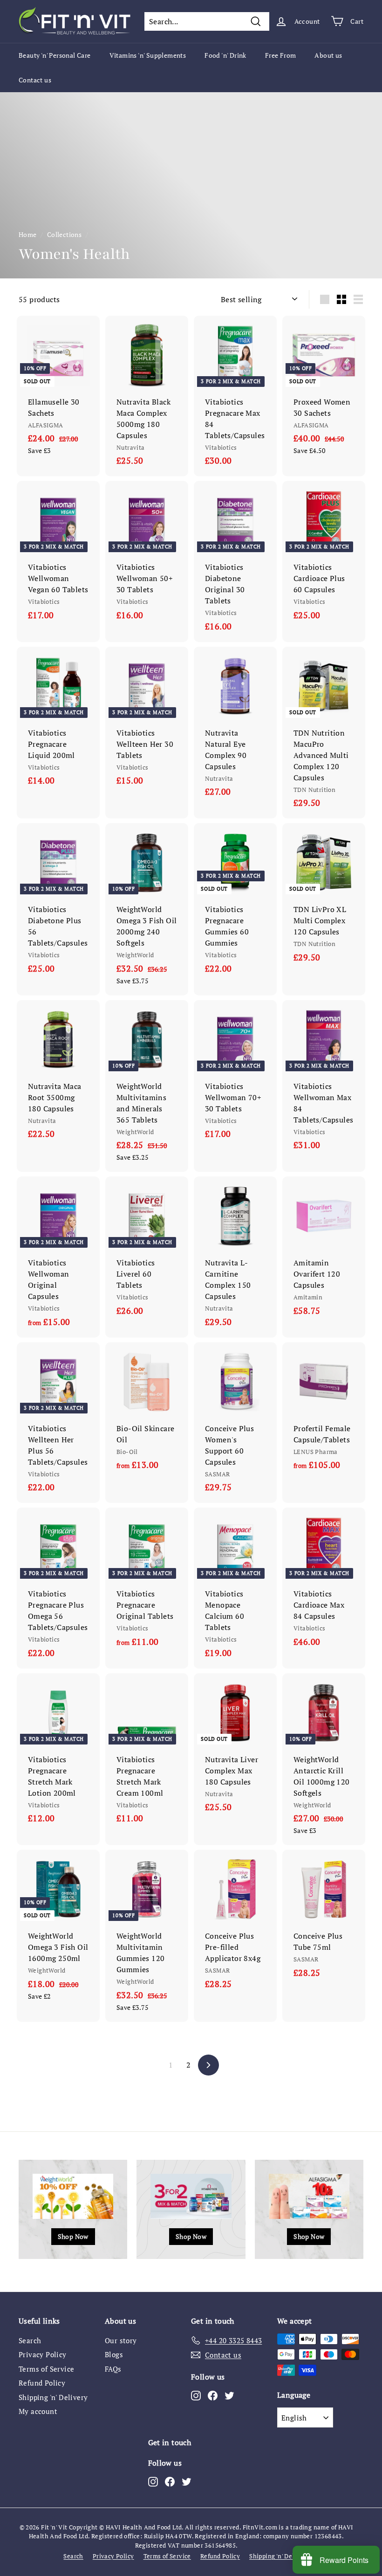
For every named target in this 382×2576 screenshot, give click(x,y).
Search (30, 2340)
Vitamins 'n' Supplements (148, 55)
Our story (121, 2340)
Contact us (35, 80)
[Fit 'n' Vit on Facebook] (213, 2395)
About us (328, 55)
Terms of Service (46, 2369)
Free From (281, 55)
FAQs (113, 2369)
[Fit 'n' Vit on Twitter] (229, 2395)
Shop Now (73, 2236)
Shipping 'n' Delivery (53, 2397)
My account (38, 2411)
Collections (64, 235)
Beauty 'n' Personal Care (55, 55)
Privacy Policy (43, 2354)
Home (28, 235)
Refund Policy (42, 2383)
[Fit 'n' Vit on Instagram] (196, 2395)
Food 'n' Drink (225, 55)
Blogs (114, 2354)
